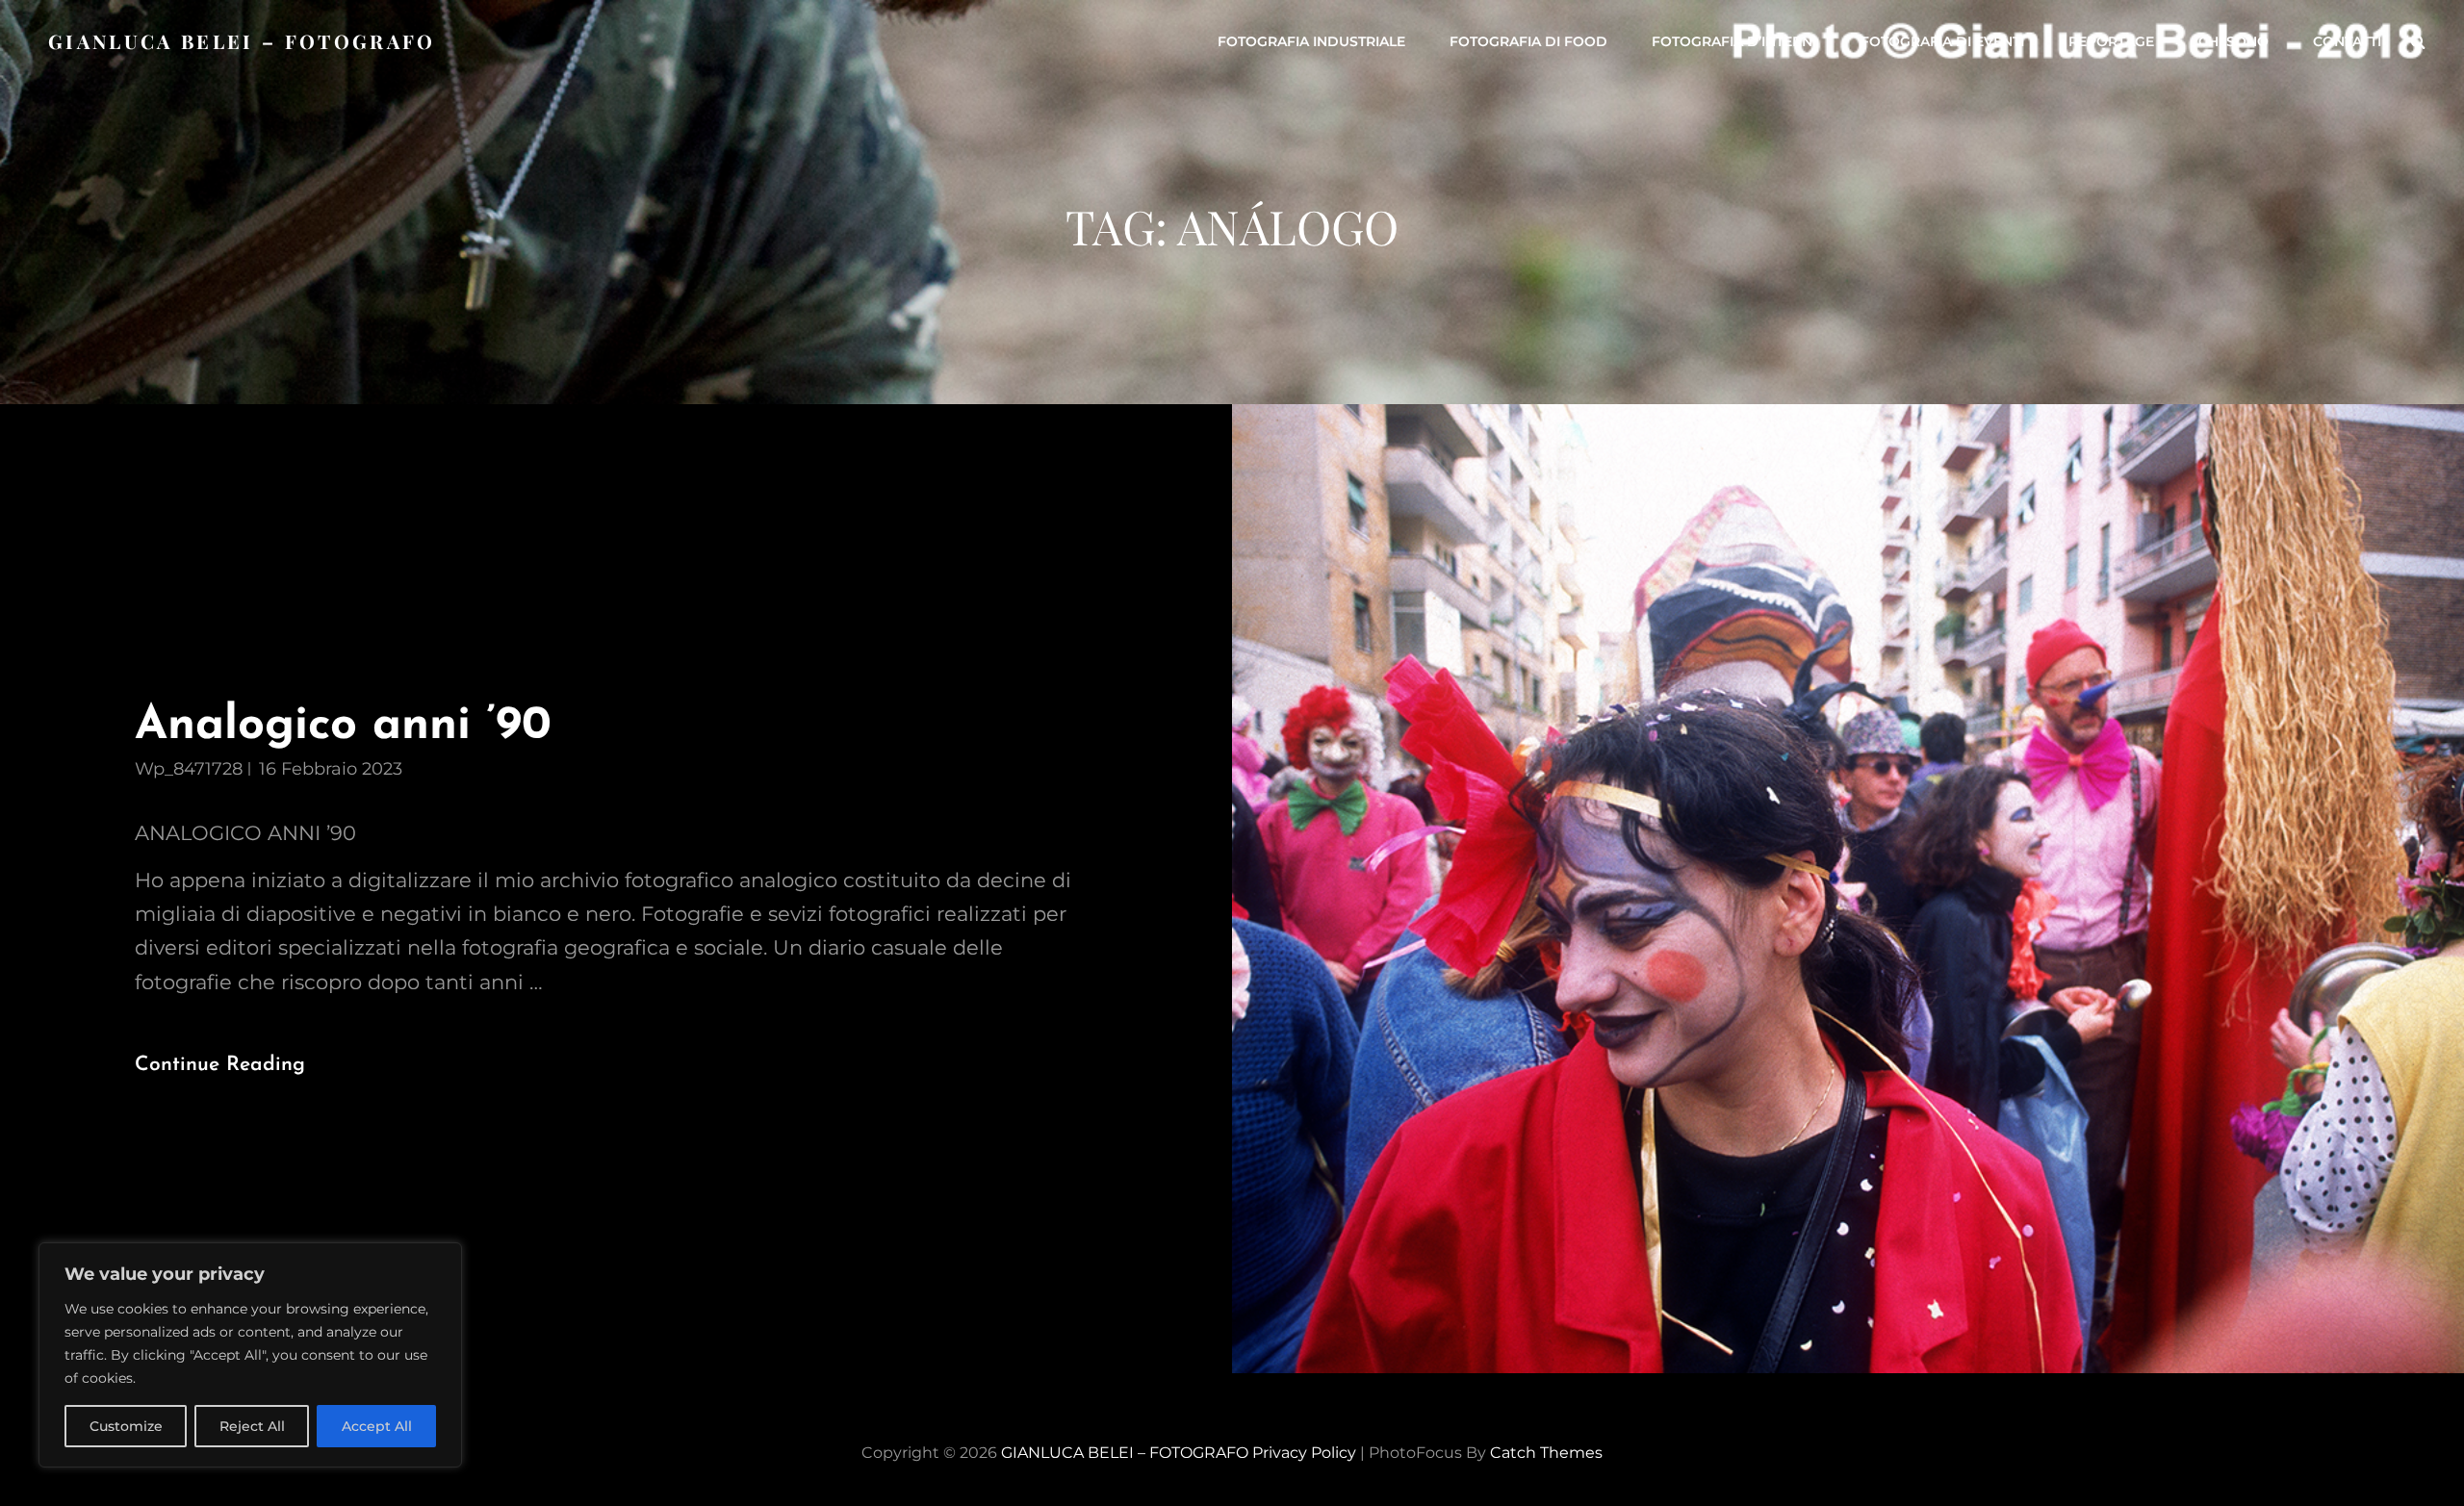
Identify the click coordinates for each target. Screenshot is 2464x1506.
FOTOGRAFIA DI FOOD (1528, 41)
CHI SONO (2233, 41)
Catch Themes (1546, 1453)
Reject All (252, 1426)
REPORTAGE (2111, 41)
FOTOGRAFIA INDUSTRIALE (1311, 41)
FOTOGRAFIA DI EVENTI (1942, 41)
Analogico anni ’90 (343, 726)
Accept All (377, 1426)
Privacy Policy (1304, 1453)
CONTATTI (2347, 41)
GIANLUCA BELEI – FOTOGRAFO (242, 41)
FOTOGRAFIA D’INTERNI (1734, 41)
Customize (126, 1426)
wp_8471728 (189, 769)
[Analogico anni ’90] (1848, 889)
